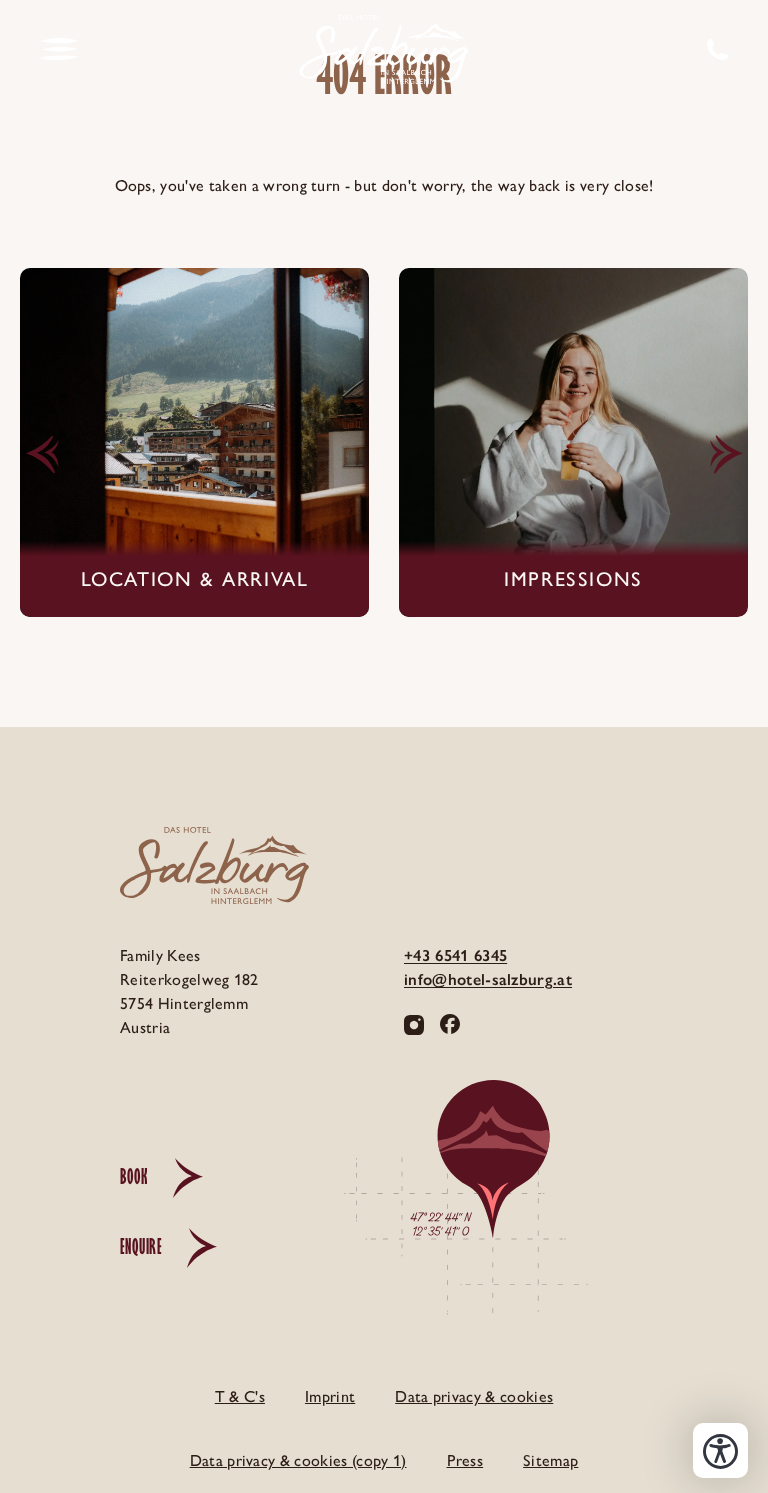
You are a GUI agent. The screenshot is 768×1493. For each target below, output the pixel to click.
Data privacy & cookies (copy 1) (298, 1460)
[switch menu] (59, 49)
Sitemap (550, 1460)
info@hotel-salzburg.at (488, 979)
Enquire (141, 1246)
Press (465, 1460)
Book (134, 1176)
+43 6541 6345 (455, 955)
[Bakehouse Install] (384, 49)
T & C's (240, 1396)
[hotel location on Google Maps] (526, 1212)
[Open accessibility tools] (720, 1450)
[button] (42, 455)
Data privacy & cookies (474, 1396)
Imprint (330, 1396)
